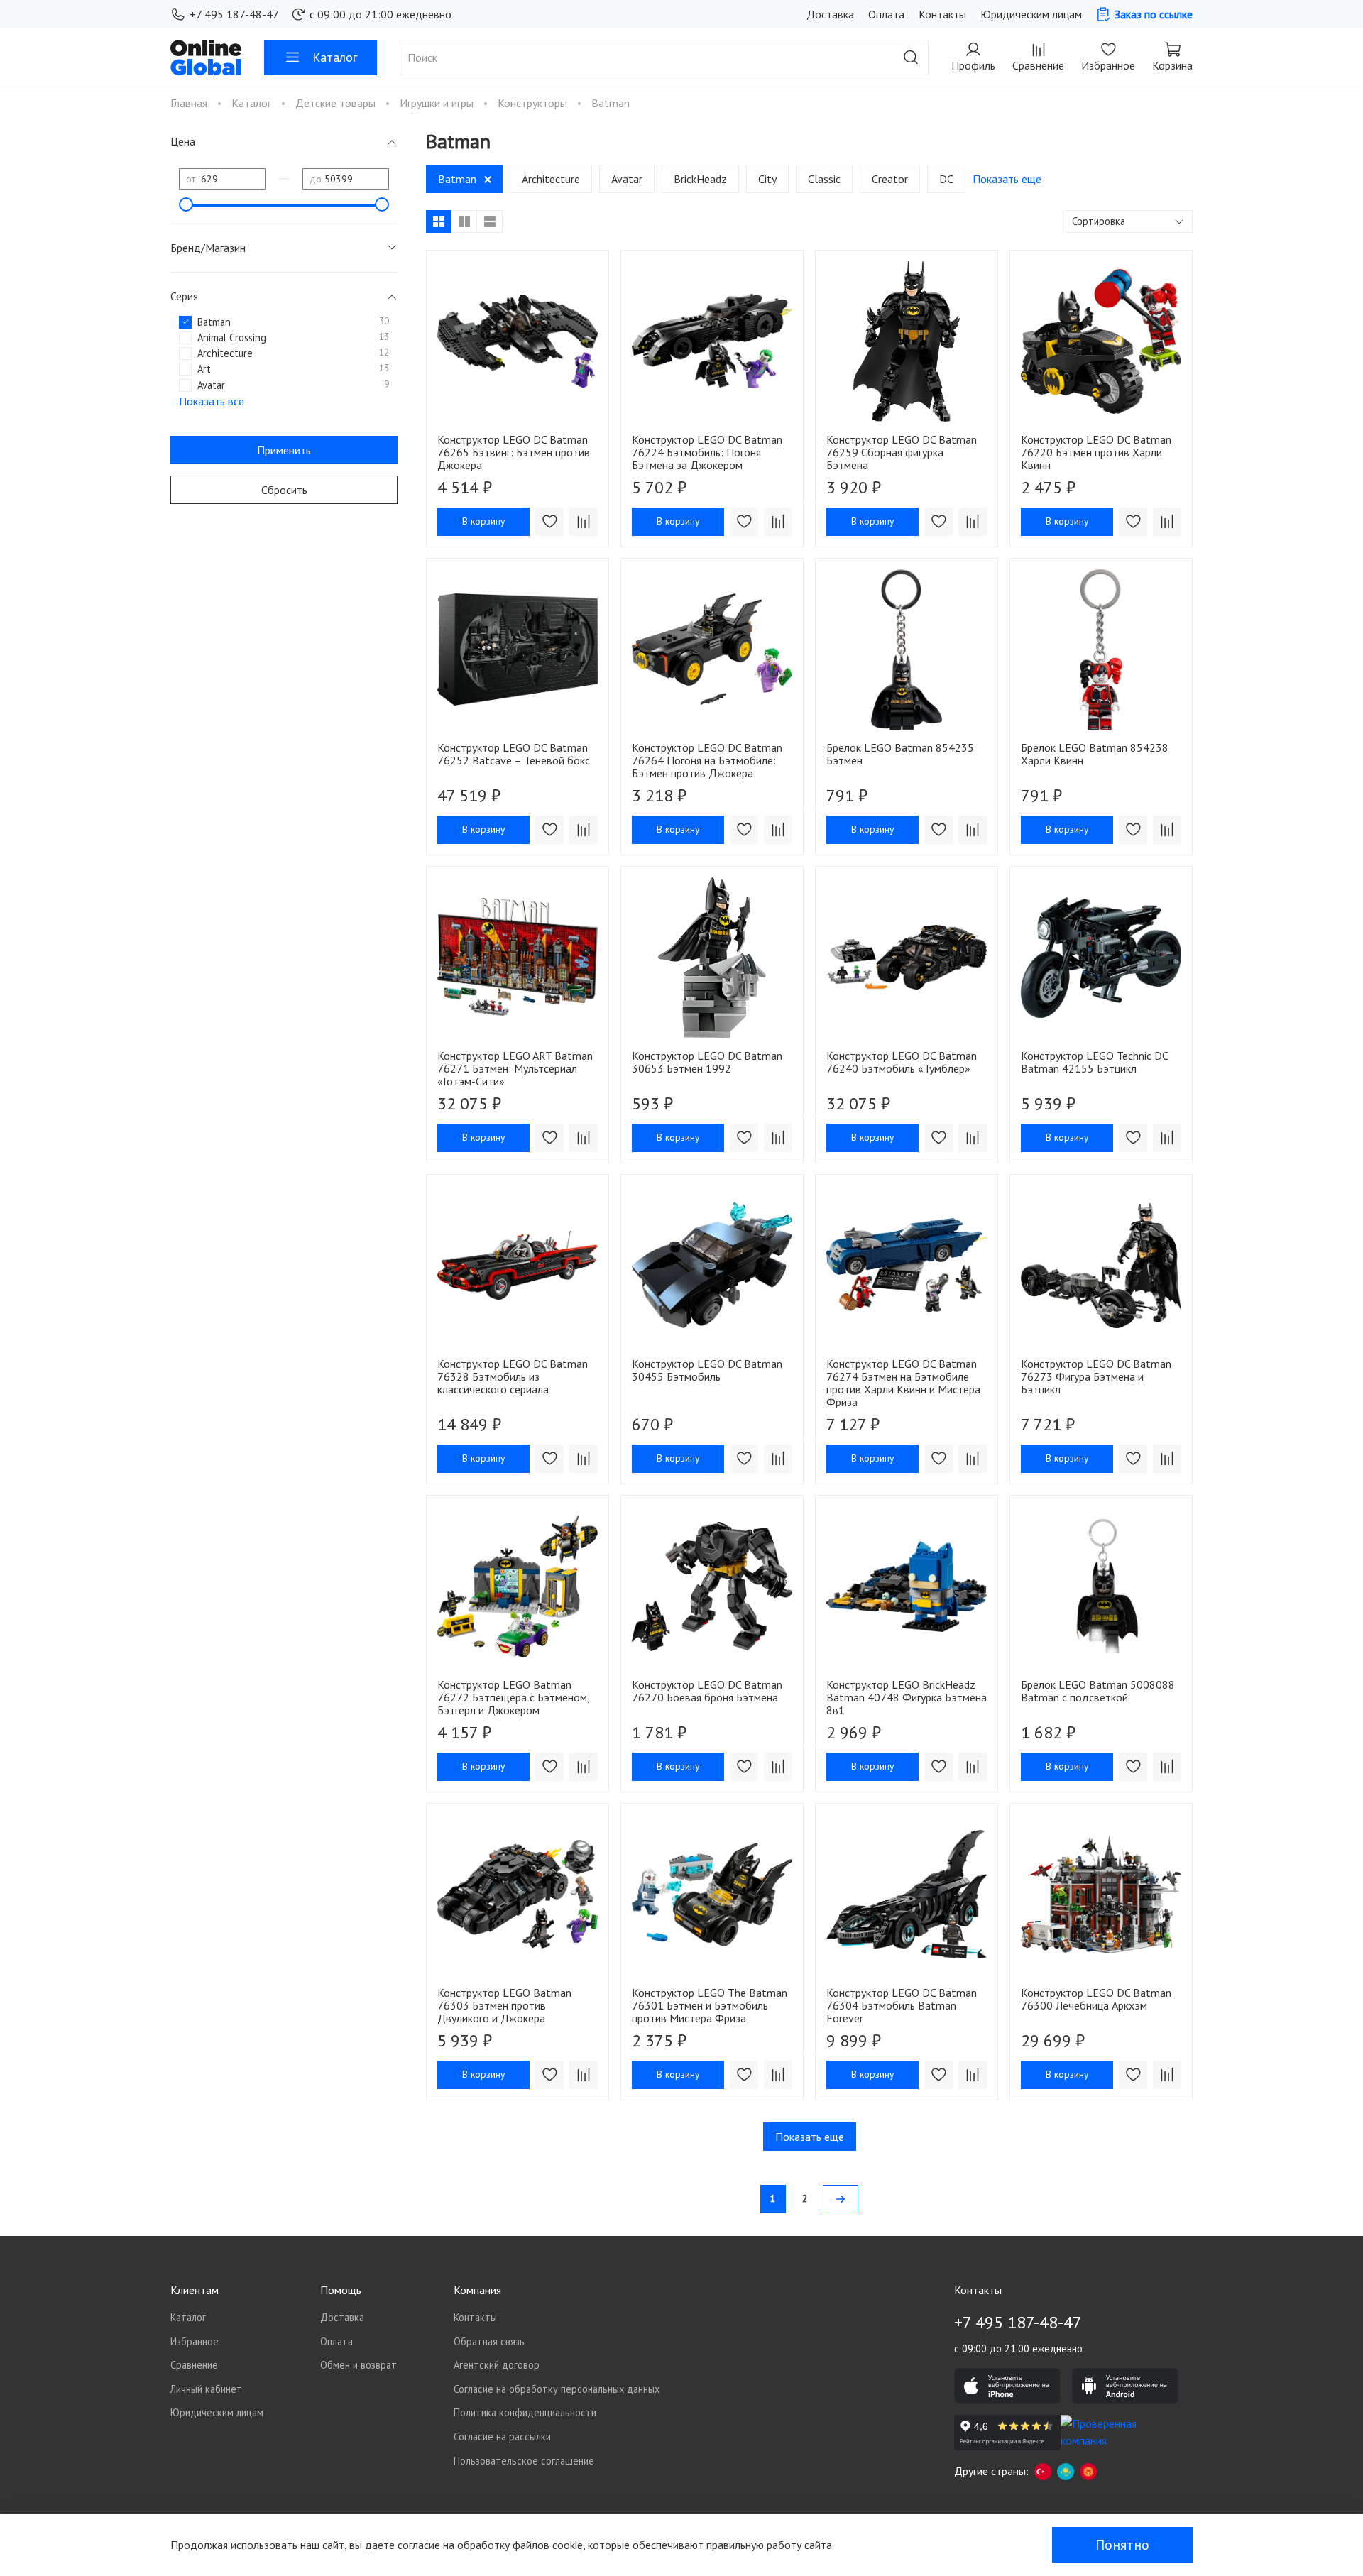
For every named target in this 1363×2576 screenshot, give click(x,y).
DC (946, 179)
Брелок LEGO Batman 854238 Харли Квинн (1095, 754)
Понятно (1122, 2545)
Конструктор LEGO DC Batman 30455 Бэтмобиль (707, 1370)
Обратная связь (489, 2341)
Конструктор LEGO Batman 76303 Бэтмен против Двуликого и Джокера (504, 2005)
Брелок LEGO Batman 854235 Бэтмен (900, 754)
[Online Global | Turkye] (1043, 2471)
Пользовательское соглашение (524, 2461)
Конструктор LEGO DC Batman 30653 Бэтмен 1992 (707, 1062)
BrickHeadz (700, 179)
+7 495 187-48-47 (234, 14)
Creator (890, 179)
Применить (284, 450)
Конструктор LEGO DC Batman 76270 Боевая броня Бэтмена (707, 1691)
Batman (457, 179)
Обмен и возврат (358, 2365)
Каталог (335, 57)
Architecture (551, 179)
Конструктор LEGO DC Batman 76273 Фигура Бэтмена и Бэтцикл (1096, 1376)
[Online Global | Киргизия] (1088, 2471)
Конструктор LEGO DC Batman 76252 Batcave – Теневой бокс (514, 754)
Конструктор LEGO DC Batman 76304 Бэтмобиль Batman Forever (902, 2005)
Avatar (627, 179)
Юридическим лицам (1031, 14)
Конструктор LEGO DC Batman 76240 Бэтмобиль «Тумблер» (902, 1062)
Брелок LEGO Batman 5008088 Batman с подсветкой (1098, 1691)
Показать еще (810, 2137)
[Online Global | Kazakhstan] (1066, 2471)
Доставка (830, 14)
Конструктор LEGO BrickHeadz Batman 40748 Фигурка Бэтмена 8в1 (907, 1697)
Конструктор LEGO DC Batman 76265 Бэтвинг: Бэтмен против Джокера (514, 452)
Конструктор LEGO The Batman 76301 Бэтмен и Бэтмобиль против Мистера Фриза (710, 2005)
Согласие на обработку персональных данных (557, 2389)
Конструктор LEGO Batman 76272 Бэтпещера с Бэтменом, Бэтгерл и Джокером (513, 1697)
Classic (824, 179)
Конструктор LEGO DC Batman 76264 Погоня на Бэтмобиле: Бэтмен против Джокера (707, 760)
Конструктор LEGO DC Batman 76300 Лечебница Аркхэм (1096, 1999)
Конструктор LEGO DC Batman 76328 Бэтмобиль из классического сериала (513, 1376)
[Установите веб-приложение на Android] (1125, 2386)
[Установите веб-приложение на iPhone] (1007, 2386)
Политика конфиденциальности (525, 2412)
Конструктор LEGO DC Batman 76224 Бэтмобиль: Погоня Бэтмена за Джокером (707, 452)
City (767, 179)
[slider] (186, 204)
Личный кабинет (206, 2389)
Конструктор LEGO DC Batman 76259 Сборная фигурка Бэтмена (902, 452)
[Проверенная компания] (1114, 2433)
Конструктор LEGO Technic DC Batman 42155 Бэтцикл (1094, 1062)
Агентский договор (497, 2365)
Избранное (195, 2341)
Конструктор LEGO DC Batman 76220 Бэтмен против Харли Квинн (1096, 452)
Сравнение (194, 2365)
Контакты (942, 14)
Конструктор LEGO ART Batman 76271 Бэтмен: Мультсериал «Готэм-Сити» (515, 1068)
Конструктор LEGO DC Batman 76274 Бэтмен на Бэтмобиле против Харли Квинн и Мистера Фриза (903, 1383)
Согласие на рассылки (502, 2437)
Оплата (886, 14)
